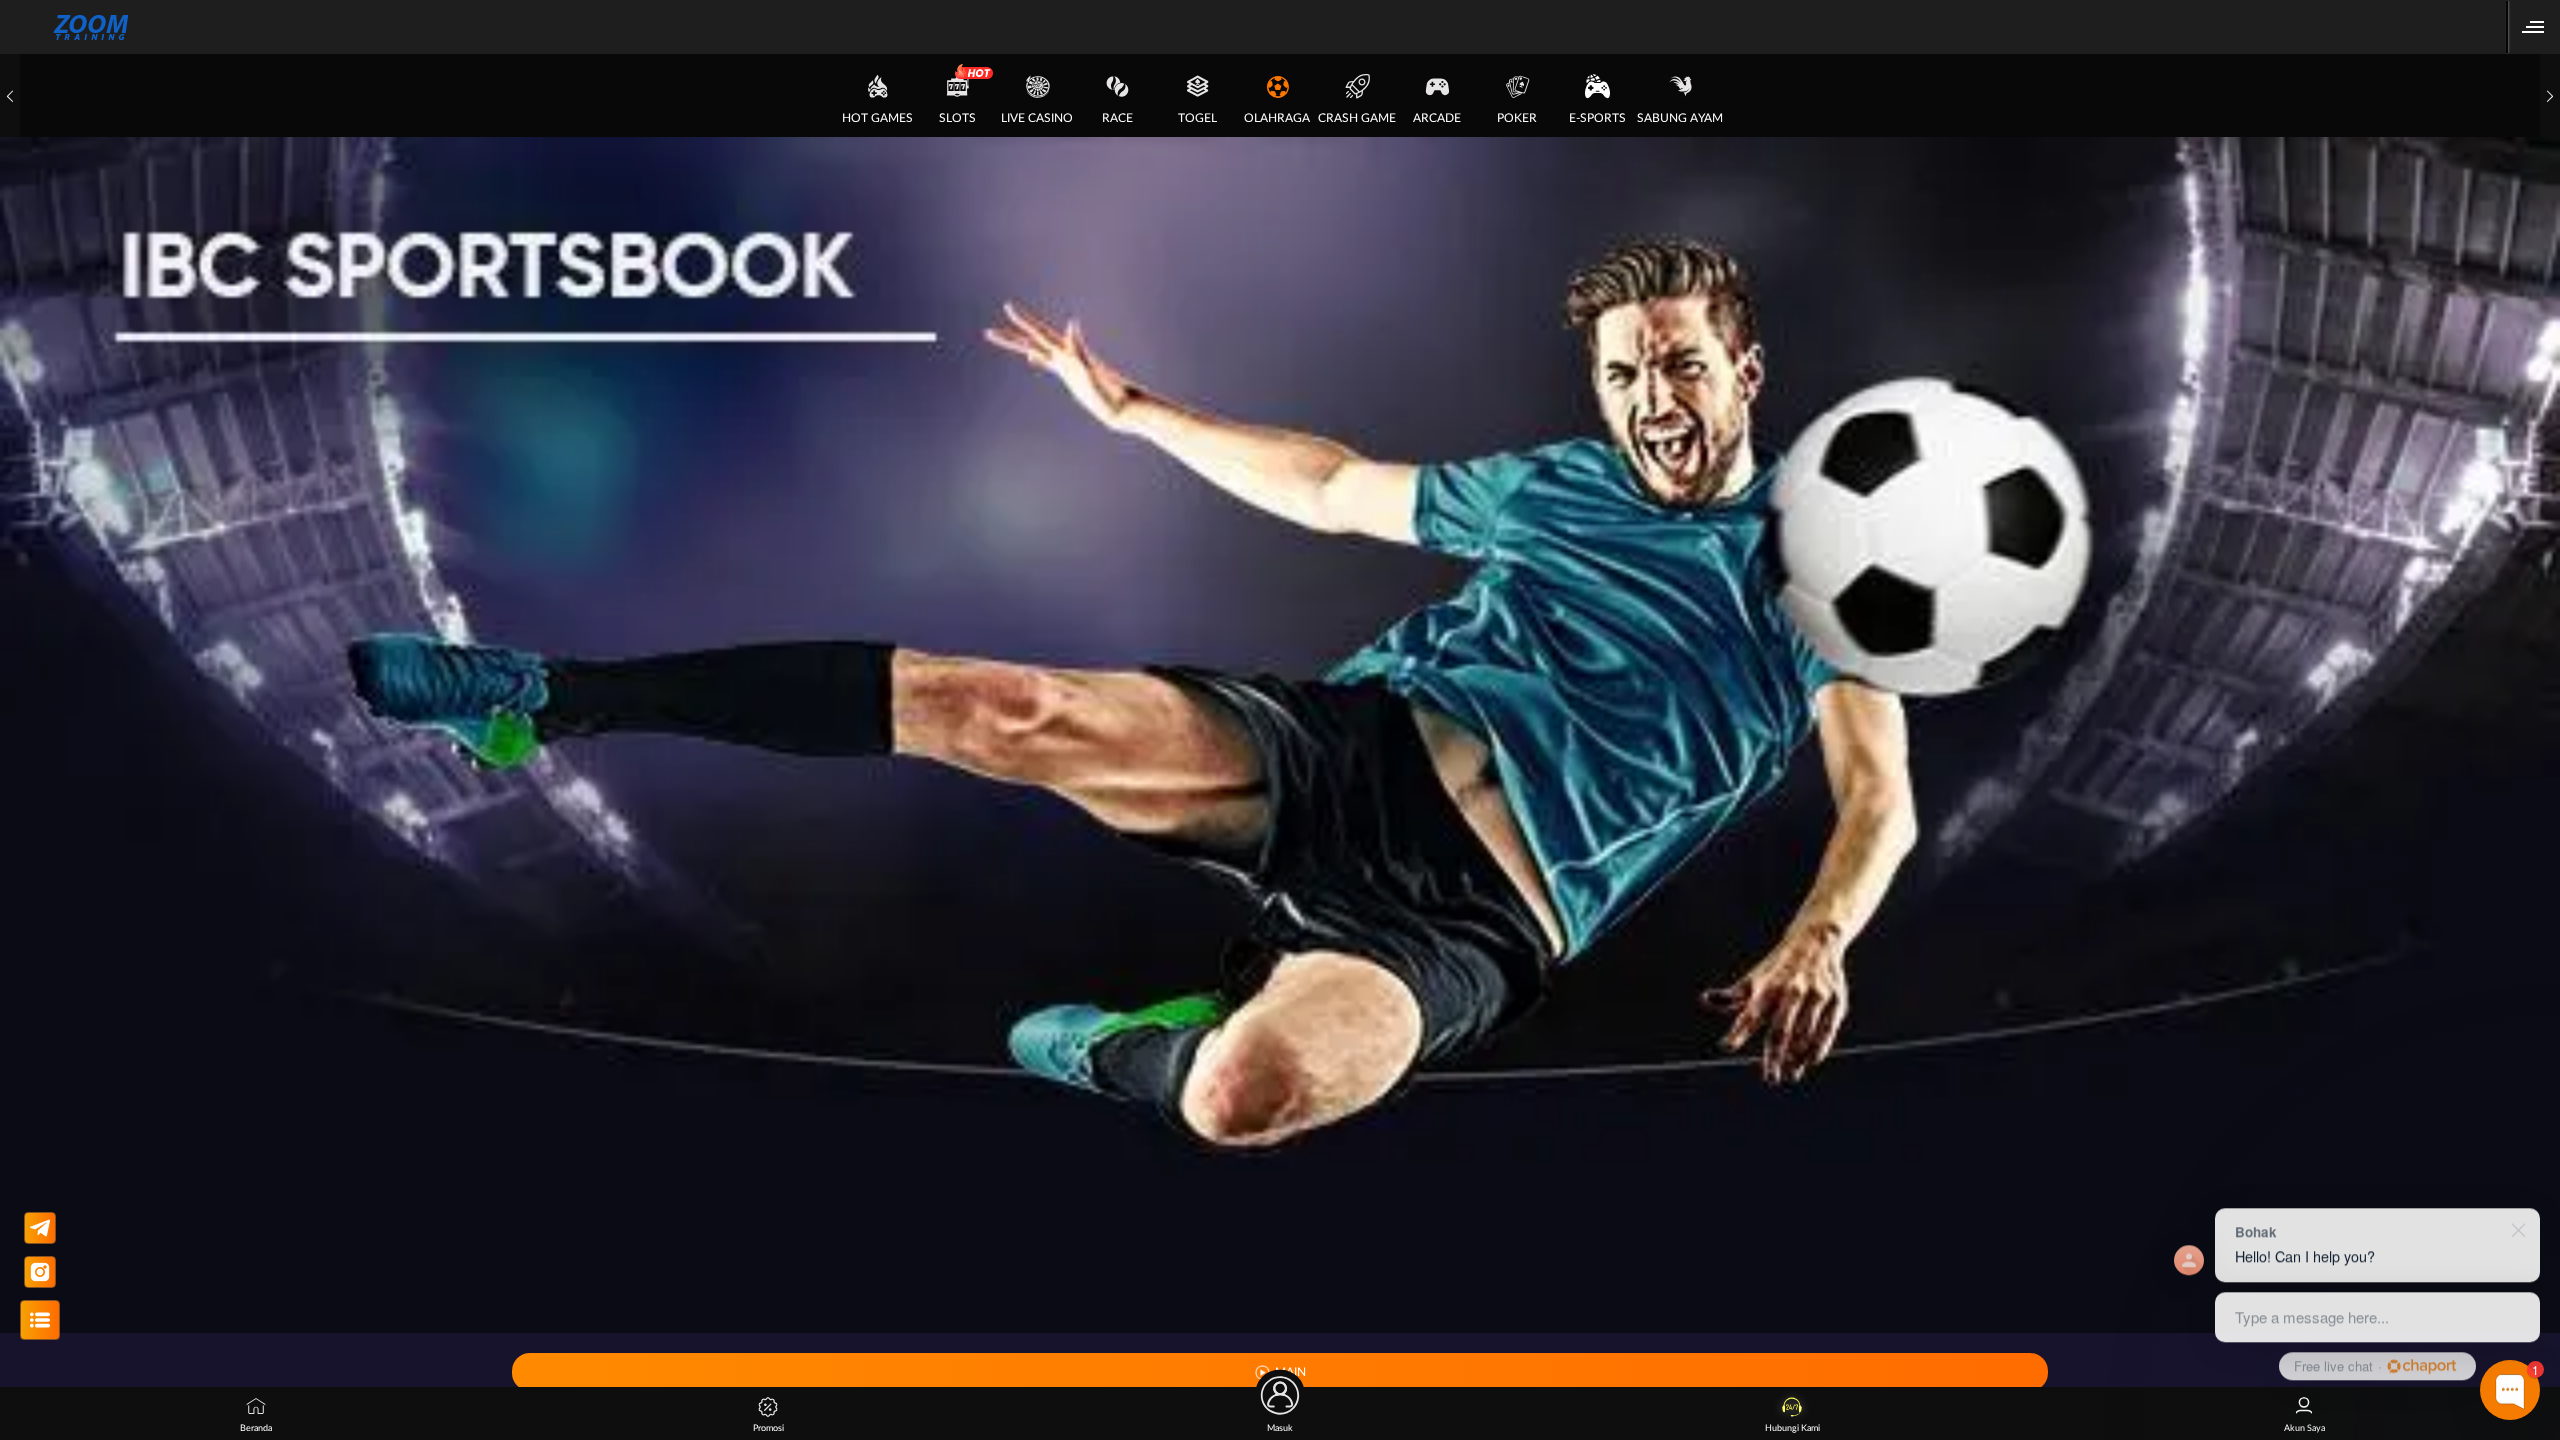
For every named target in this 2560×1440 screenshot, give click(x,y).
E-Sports (1597, 118)
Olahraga (1277, 118)
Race (1117, 118)
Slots (957, 118)
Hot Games (877, 118)
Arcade (1437, 118)
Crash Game (1357, 118)
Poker (1517, 118)
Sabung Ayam (1680, 118)
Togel (1197, 118)
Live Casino (1037, 118)
